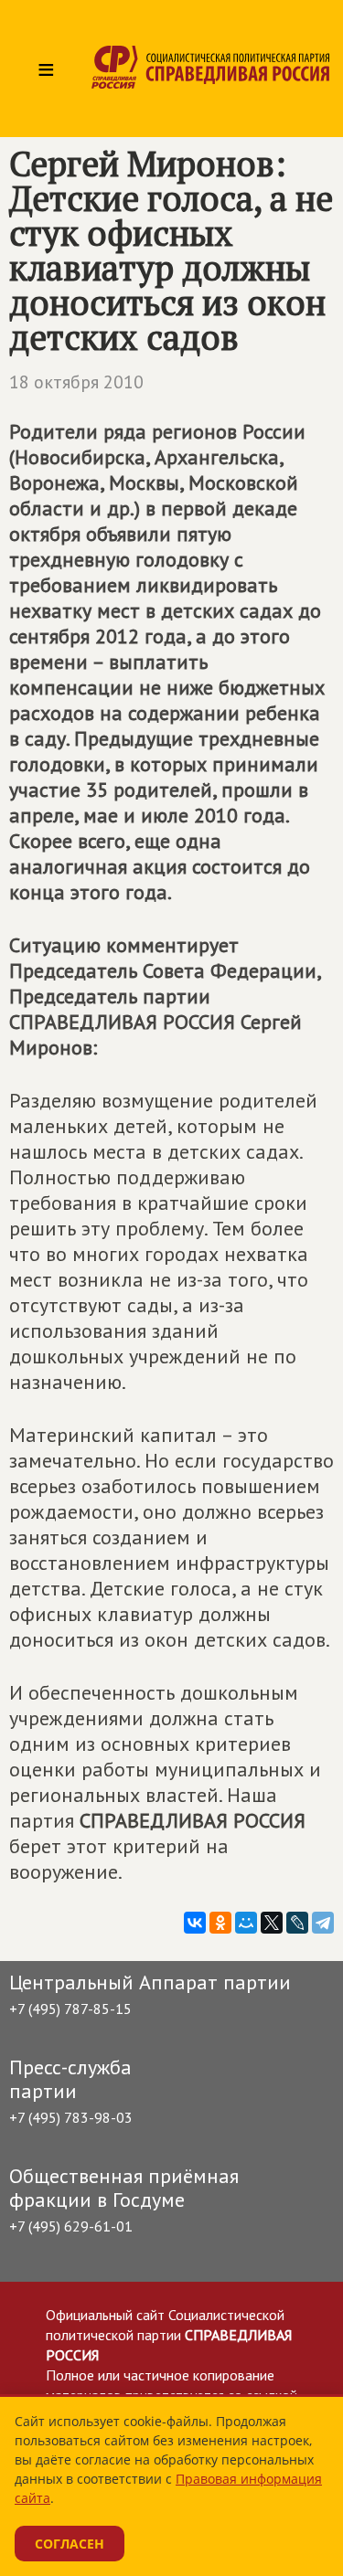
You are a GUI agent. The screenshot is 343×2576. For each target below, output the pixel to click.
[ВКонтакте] (195, 1923)
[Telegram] (323, 1923)
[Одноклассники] (220, 1923)
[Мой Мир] (246, 1923)
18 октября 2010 (76, 382)
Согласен (70, 2544)
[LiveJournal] (297, 1923)
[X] (272, 1923)
